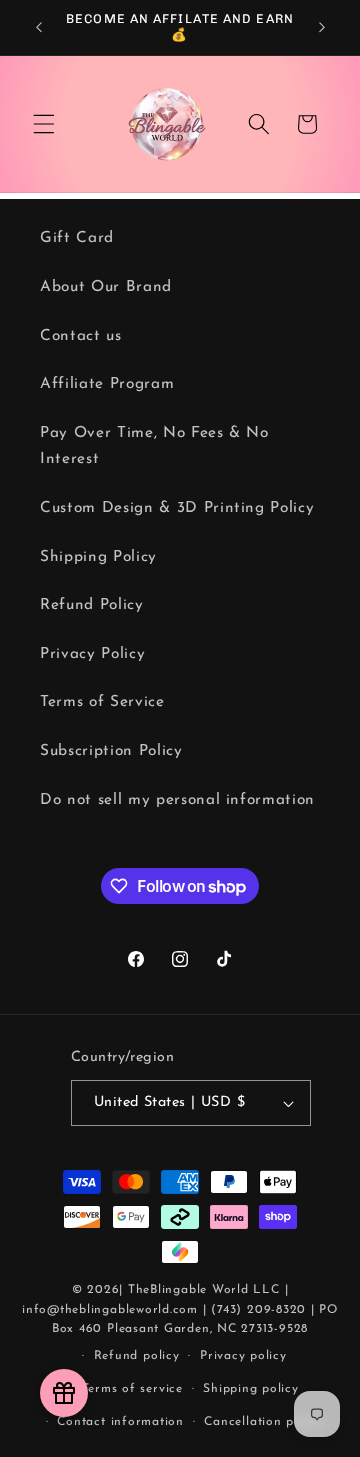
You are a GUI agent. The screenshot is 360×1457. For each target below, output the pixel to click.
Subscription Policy (111, 751)
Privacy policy (243, 1356)
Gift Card (77, 238)
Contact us (81, 336)
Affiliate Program (107, 384)
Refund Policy (92, 605)
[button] (44, 124)
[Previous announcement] (39, 27)
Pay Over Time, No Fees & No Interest (154, 446)
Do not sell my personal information (177, 800)
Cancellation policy (263, 1422)
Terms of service (132, 1389)
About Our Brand (106, 287)
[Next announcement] (322, 27)
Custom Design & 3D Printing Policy (177, 508)
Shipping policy (251, 1389)
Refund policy (137, 1356)
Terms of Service (102, 702)
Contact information (120, 1422)
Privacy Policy (92, 654)
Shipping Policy (98, 557)
